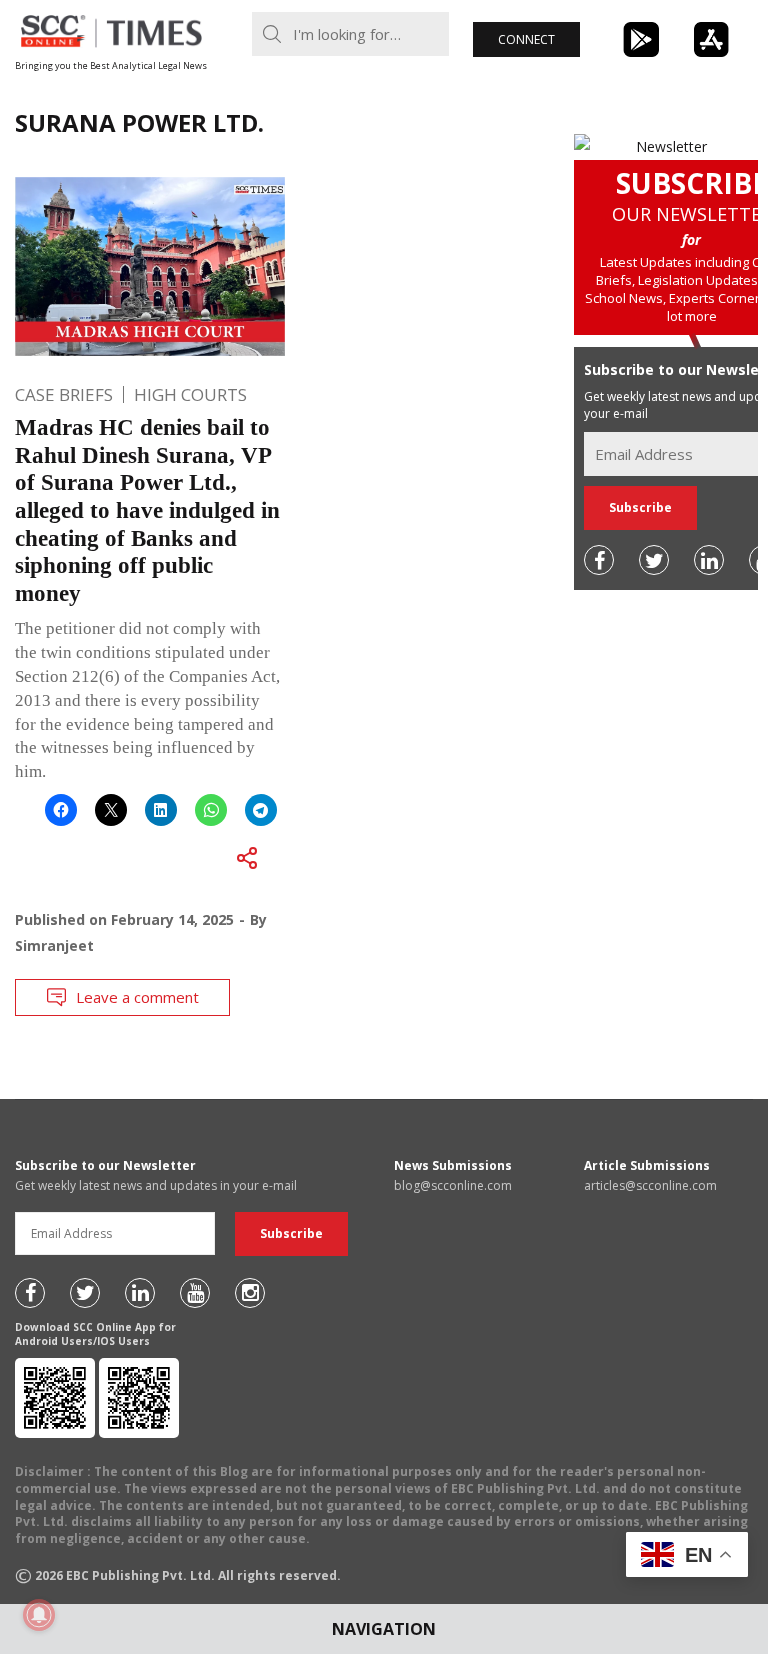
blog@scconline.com (453, 1185)
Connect (526, 39)
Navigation (384, 1629)
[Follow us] (599, 560)
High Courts (190, 394)
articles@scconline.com (650, 1185)
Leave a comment (137, 997)
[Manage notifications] (39, 1615)
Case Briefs (64, 394)
